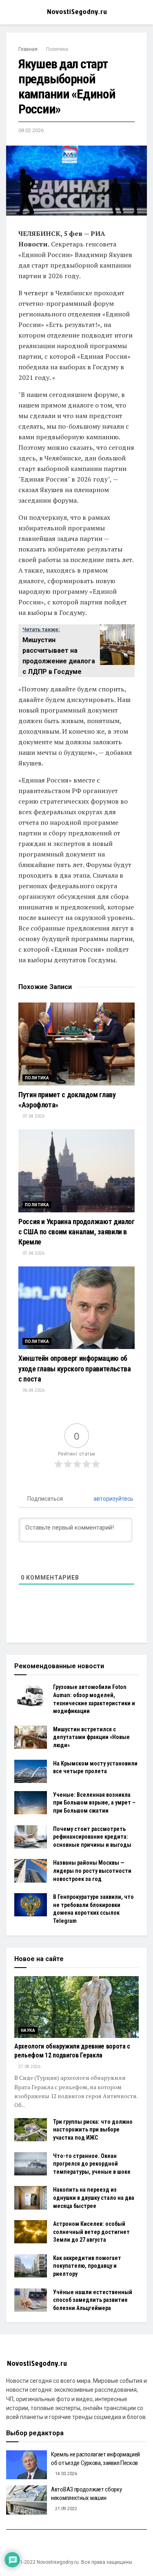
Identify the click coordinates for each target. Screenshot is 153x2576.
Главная (28, 49)
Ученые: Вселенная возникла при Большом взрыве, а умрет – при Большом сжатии (94, 1803)
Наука (28, 2030)
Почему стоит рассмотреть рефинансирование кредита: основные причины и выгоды (92, 1837)
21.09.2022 (66, 2509)
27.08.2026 (29, 2067)
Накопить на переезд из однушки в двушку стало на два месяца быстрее (94, 2198)
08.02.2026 (31, 130)
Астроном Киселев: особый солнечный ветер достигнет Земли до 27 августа (91, 2232)
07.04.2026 (33, 1116)
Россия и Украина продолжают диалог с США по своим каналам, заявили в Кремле (76, 1232)
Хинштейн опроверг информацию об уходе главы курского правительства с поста (75, 1368)
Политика (57, 49)
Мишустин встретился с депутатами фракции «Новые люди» (91, 1737)
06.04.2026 (33, 1390)
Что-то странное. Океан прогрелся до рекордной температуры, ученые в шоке (92, 2164)
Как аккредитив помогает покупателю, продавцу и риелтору (87, 2266)
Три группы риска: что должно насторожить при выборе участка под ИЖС (93, 2130)
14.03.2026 (66, 2474)
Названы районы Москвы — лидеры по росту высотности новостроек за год (92, 1871)
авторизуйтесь (113, 1499)
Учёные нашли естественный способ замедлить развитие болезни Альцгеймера (93, 2300)
